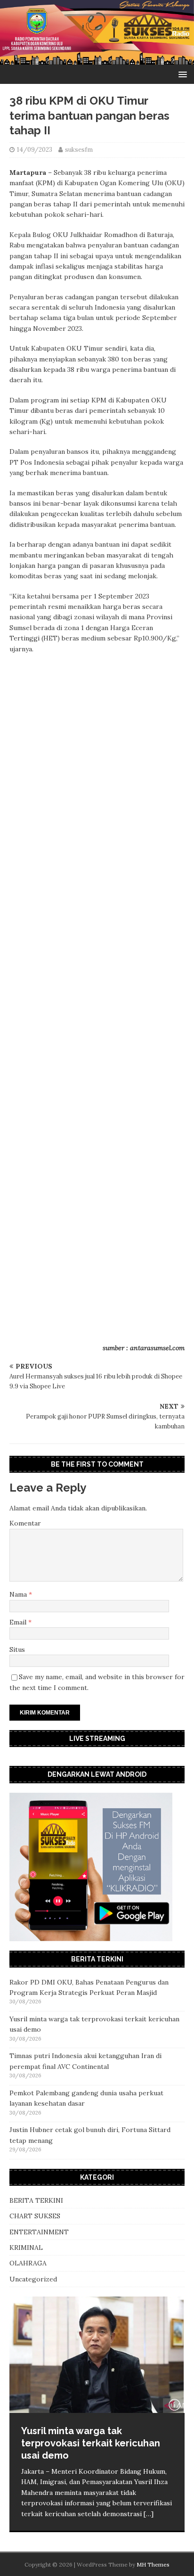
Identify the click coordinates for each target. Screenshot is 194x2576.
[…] (149, 2514)
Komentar (25, 1523)
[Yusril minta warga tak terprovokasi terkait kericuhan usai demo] (97, 2355)
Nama (19, 1594)
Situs (17, 1649)
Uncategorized (33, 2279)
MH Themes (153, 2564)
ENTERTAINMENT (39, 2232)
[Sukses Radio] (97, 59)
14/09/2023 (35, 150)
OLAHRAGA (28, 2263)
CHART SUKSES (35, 2216)
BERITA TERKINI (36, 2200)
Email (19, 1622)
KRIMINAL (26, 2248)
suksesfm (79, 150)
